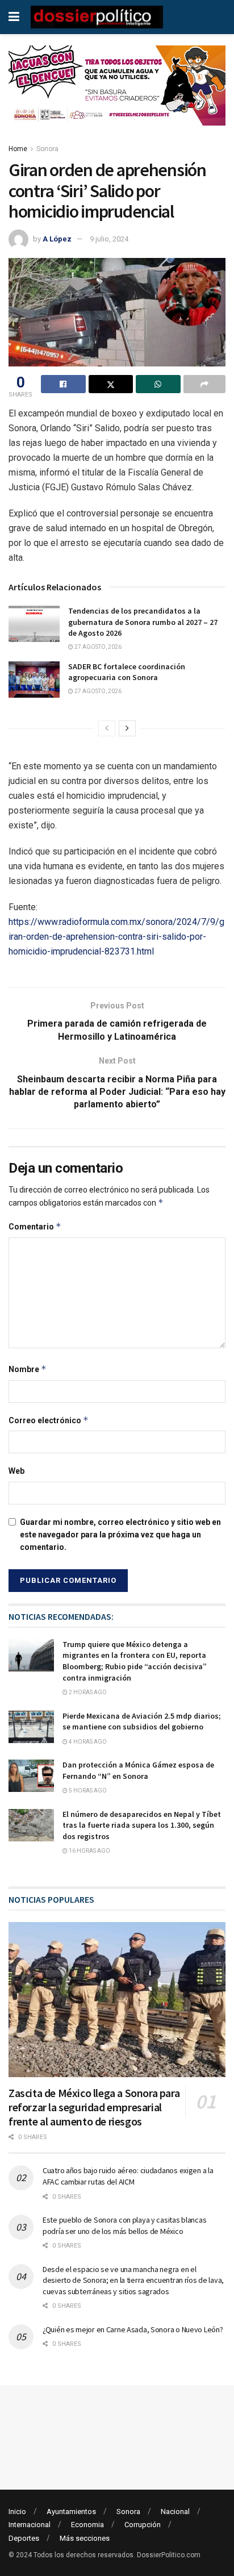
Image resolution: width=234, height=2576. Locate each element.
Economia (87, 2525)
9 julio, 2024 (109, 239)
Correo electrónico (49, 1420)
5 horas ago (87, 1791)
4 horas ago (87, 1742)
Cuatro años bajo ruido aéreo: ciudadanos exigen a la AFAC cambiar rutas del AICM (128, 2176)
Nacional (175, 2512)
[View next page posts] (127, 728)
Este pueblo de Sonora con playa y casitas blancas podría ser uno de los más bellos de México (124, 2225)
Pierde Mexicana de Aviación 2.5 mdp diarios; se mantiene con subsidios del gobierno (142, 1721)
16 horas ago (89, 1851)
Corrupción (143, 2525)
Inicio (17, 2512)
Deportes (24, 2538)
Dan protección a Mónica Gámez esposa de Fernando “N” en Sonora (138, 1770)
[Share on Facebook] (63, 384)
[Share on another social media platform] (205, 384)
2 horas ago (87, 1692)
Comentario (35, 1226)
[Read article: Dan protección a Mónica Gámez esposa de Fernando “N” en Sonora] (31, 1776)
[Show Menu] (14, 17)
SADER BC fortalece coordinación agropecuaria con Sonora (127, 672)
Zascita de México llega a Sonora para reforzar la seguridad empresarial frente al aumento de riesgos (94, 2107)
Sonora (47, 149)
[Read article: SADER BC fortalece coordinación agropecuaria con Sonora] (34, 680)
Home (18, 149)
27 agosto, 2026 (97, 647)
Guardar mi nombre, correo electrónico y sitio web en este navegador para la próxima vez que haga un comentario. (120, 1535)
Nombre (28, 1369)
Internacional (30, 2525)
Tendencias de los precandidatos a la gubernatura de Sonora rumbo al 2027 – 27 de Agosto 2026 (143, 622)
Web (16, 1471)
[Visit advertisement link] (117, 94)
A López (57, 239)
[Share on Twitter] (111, 384)
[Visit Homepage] (97, 17)
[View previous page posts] (107, 728)
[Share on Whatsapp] (158, 384)
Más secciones (85, 2538)
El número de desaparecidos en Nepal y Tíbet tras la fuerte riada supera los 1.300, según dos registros (142, 1825)
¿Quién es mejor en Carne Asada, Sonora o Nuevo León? (133, 2329)
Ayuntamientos (71, 2512)
